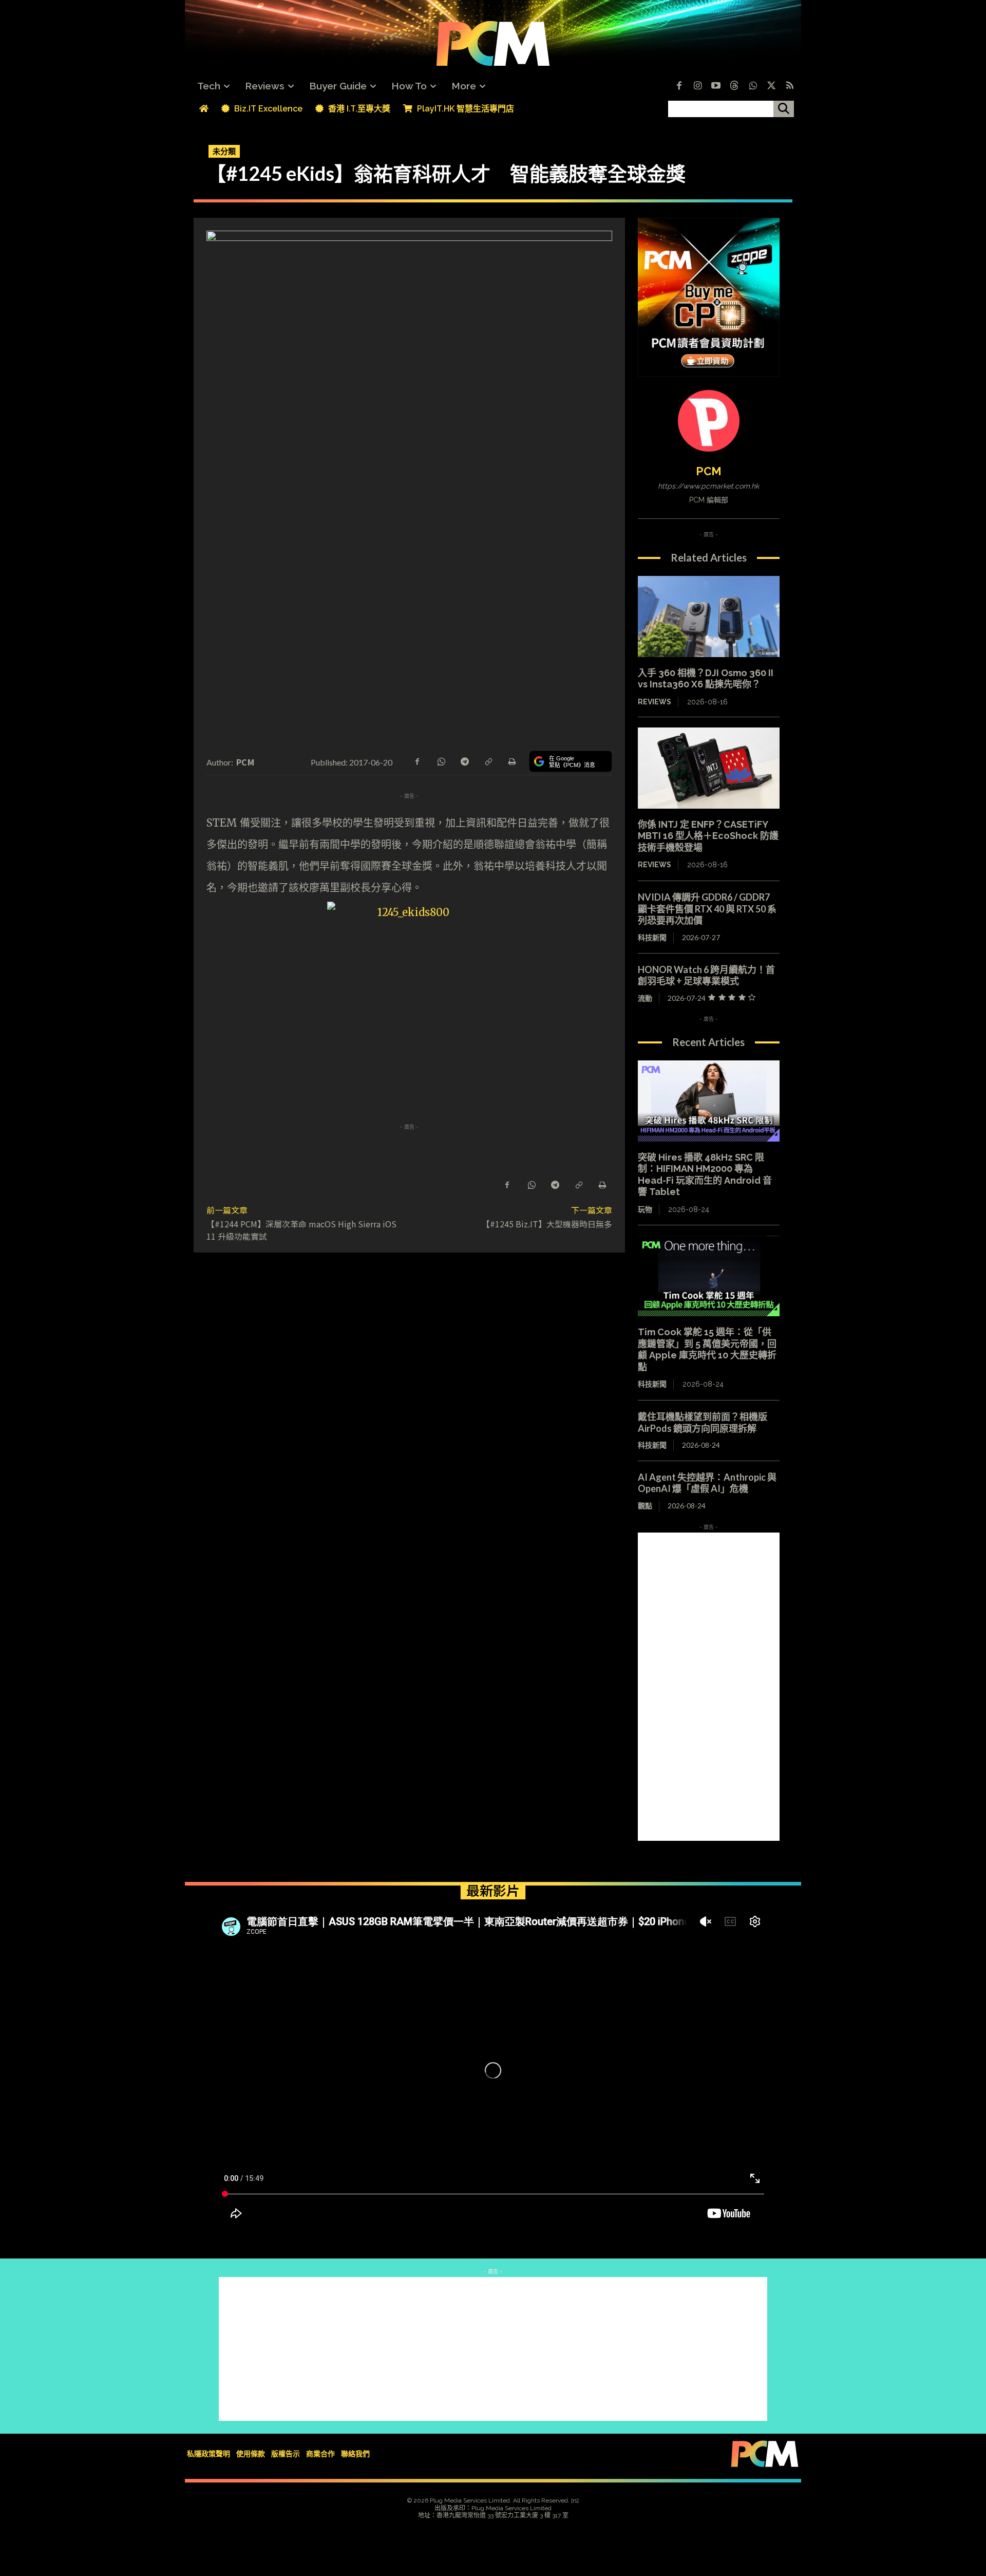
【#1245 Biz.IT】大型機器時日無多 (547, 1224)
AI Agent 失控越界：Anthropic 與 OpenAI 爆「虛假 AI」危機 (707, 1483)
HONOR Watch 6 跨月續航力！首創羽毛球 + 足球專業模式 (706, 975)
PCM (245, 762)
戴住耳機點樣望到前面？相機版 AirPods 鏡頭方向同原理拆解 (703, 1422)
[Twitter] (771, 86)
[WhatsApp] (441, 761)
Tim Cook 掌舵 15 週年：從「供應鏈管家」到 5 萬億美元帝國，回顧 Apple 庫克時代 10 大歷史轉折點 (707, 1349)
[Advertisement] (709, 1687)
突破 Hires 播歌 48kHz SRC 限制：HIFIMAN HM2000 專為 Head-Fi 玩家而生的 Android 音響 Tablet (705, 1175)
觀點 (645, 1506)
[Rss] (790, 86)
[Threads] (734, 86)
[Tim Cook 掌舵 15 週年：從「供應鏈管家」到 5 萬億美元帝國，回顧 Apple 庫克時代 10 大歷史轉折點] (709, 1276)
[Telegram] (464, 761)
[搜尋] (784, 109)
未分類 (224, 151)
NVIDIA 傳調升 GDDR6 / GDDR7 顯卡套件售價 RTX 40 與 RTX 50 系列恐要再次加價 (707, 909)
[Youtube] (716, 86)
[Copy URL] (488, 761)
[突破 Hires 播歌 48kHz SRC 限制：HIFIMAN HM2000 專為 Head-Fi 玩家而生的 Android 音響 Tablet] (709, 1101)
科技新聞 (652, 937)
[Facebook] (679, 86)
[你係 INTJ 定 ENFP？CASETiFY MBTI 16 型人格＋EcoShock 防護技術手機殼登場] (709, 768)
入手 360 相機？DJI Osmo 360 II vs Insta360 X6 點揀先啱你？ (706, 679)
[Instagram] (697, 86)
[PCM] (709, 421)
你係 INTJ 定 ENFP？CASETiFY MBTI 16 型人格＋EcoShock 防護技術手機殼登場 (708, 836)
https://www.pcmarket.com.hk (708, 486)
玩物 (645, 1209)
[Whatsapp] (753, 86)
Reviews (655, 702)
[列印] (511, 761)
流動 (645, 998)
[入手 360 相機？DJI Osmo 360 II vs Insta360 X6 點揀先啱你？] (709, 617)
